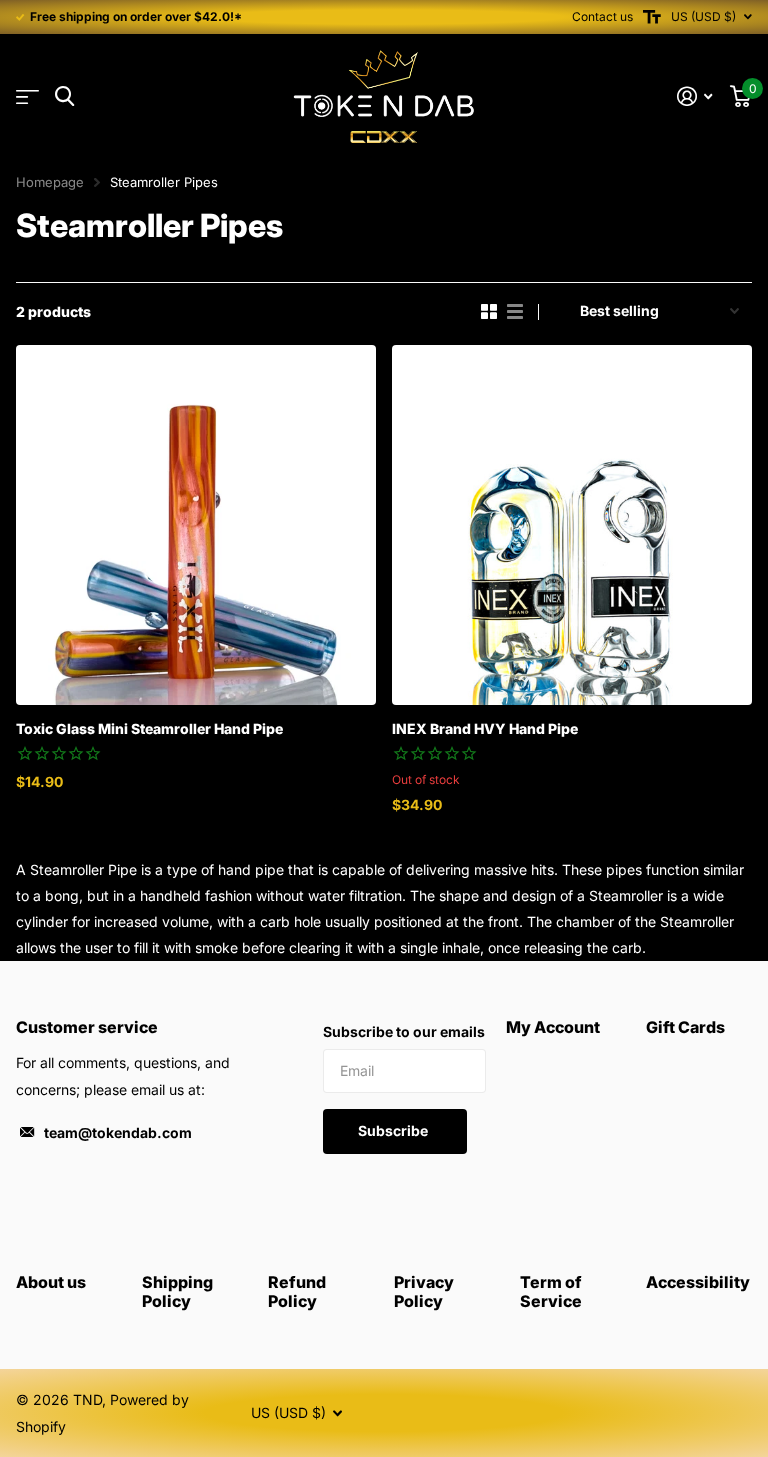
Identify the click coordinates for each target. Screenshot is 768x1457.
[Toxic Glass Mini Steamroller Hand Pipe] (196, 525)
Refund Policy (297, 1291)
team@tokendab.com (118, 1132)
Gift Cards (685, 1027)
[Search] (64, 96)
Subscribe (394, 1130)
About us (51, 1282)
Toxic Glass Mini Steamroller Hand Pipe (149, 728)
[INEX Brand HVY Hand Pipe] (572, 525)
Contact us (602, 16)
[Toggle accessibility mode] (652, 17)
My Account (553, 1027)
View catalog (27, 97)
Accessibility (698, 1282)
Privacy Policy (424, 1291)
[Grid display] (489, 312)
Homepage (50, 182)
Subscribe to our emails (404, 1031)
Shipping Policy (177, 1291)
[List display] (515, 312)
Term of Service (551, 1291)
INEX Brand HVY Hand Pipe (485, 728)
